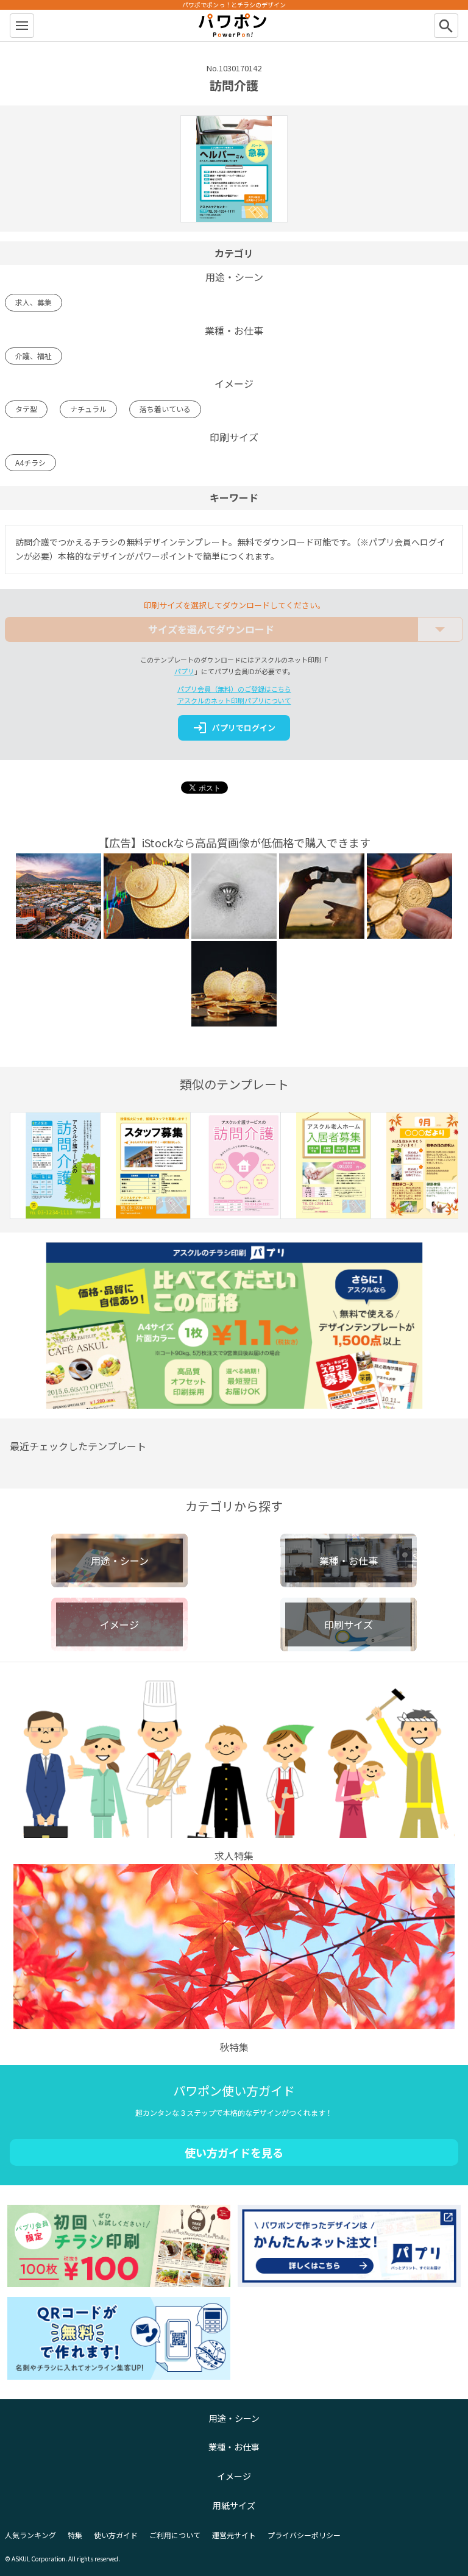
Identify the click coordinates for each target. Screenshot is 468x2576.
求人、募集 (34, 302)
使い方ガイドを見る (234, 2152)
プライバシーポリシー (304, 2535)
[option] (55, 1168)
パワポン (234, 26)
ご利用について (175, 2535)
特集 (75, 2535)
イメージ (234, 2476)
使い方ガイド (116, 2535)
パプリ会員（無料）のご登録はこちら (234, 689)
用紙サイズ (234, 2505)
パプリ (184, 671)
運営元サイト (234, 2535)
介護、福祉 (34, 356)
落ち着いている (165, 409)
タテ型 (26, 409)
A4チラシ (30, 462)
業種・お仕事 (234, 2447)
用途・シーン (234, 2418)
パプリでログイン (234, 728)
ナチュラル (88, 409)
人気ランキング (30, 2535)
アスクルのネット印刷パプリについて (234, 700)
